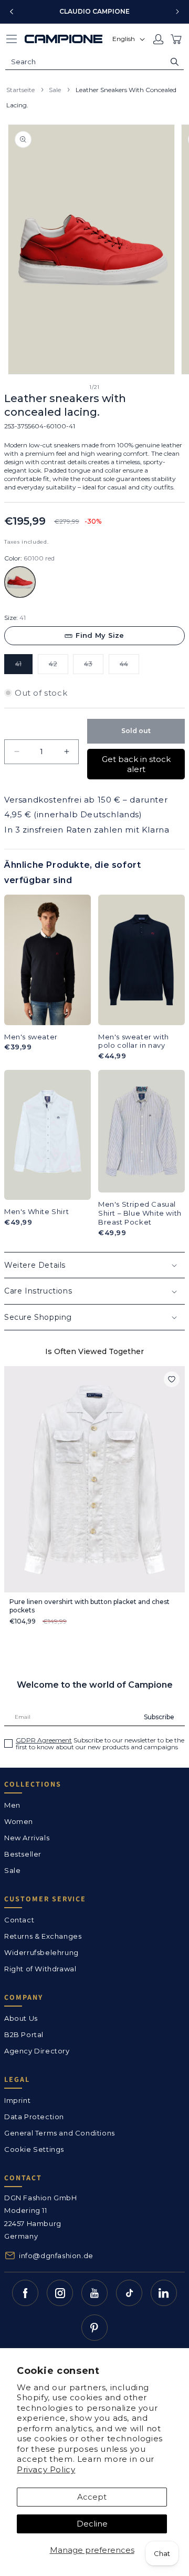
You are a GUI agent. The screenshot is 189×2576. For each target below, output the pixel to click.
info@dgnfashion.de (56, 2256)
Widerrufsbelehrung (41, 1952)
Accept (92, 2497)
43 (94, 667)
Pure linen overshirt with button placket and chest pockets (90, 1606)
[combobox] (94, 62)
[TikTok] (129, 2293)
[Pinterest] (94, 2328)
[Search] (175, 62)
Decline (92, 2524)
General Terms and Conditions (60, 2133)
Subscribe (159, 1717)
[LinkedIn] (164, 2293)
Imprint (17, 2100)
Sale (55, 90)
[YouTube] (94, 2293)
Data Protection (34, 2117)
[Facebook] (25, 2293)
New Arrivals (27, 1838)
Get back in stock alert (136, 764)
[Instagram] (60, 2293)
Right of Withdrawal (40, 1969)
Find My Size (100, 635)
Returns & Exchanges (43, 1936)
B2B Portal (24, 2034)
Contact (19, 1920)
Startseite (20, 90)
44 (129, 667)
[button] (12, 39)
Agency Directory (37, 2051)
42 (59, 667)
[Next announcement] (177, 12)
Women (19, 1821)
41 (24, 667)
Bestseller (23, 1854)
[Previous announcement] (12, 12)
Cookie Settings (34, 2149)
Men (12, 1805)
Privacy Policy (46, 2469)
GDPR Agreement (44, 1740)
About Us (21, 2018)
